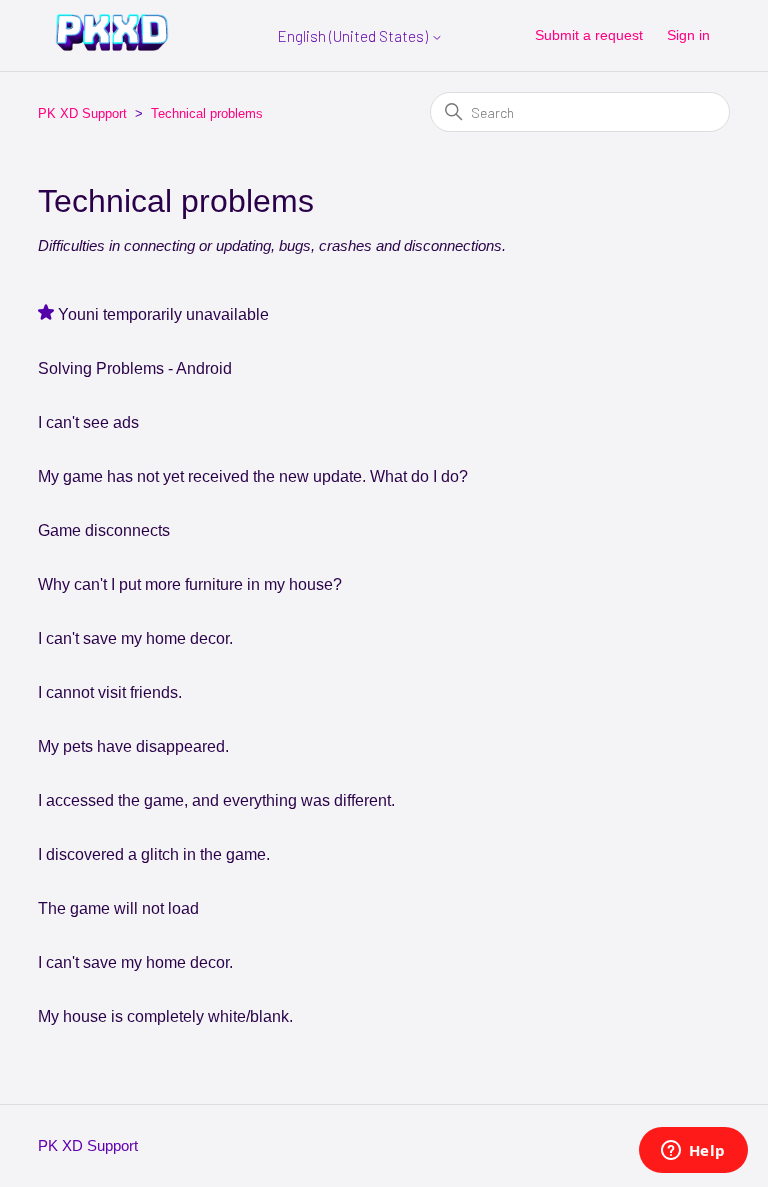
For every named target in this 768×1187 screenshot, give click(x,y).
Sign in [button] (688, 35)
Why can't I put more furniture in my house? (190, 584)
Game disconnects (104, 530)
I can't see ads (88, 422)
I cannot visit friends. (110, 692)
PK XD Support (82, 113)
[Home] (112, 45)
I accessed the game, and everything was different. (216, 800)
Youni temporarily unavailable (163, 314)
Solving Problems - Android (135, 368)
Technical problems (207, 113)
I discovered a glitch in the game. (154, 854)
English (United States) (354, 36)
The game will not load (118, 908)
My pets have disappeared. (133, 746)
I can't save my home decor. (135, 638)
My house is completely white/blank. (165, 1016)
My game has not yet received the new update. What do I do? (253, 476)
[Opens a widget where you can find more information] (693, 1152)
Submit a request (589, 35)
